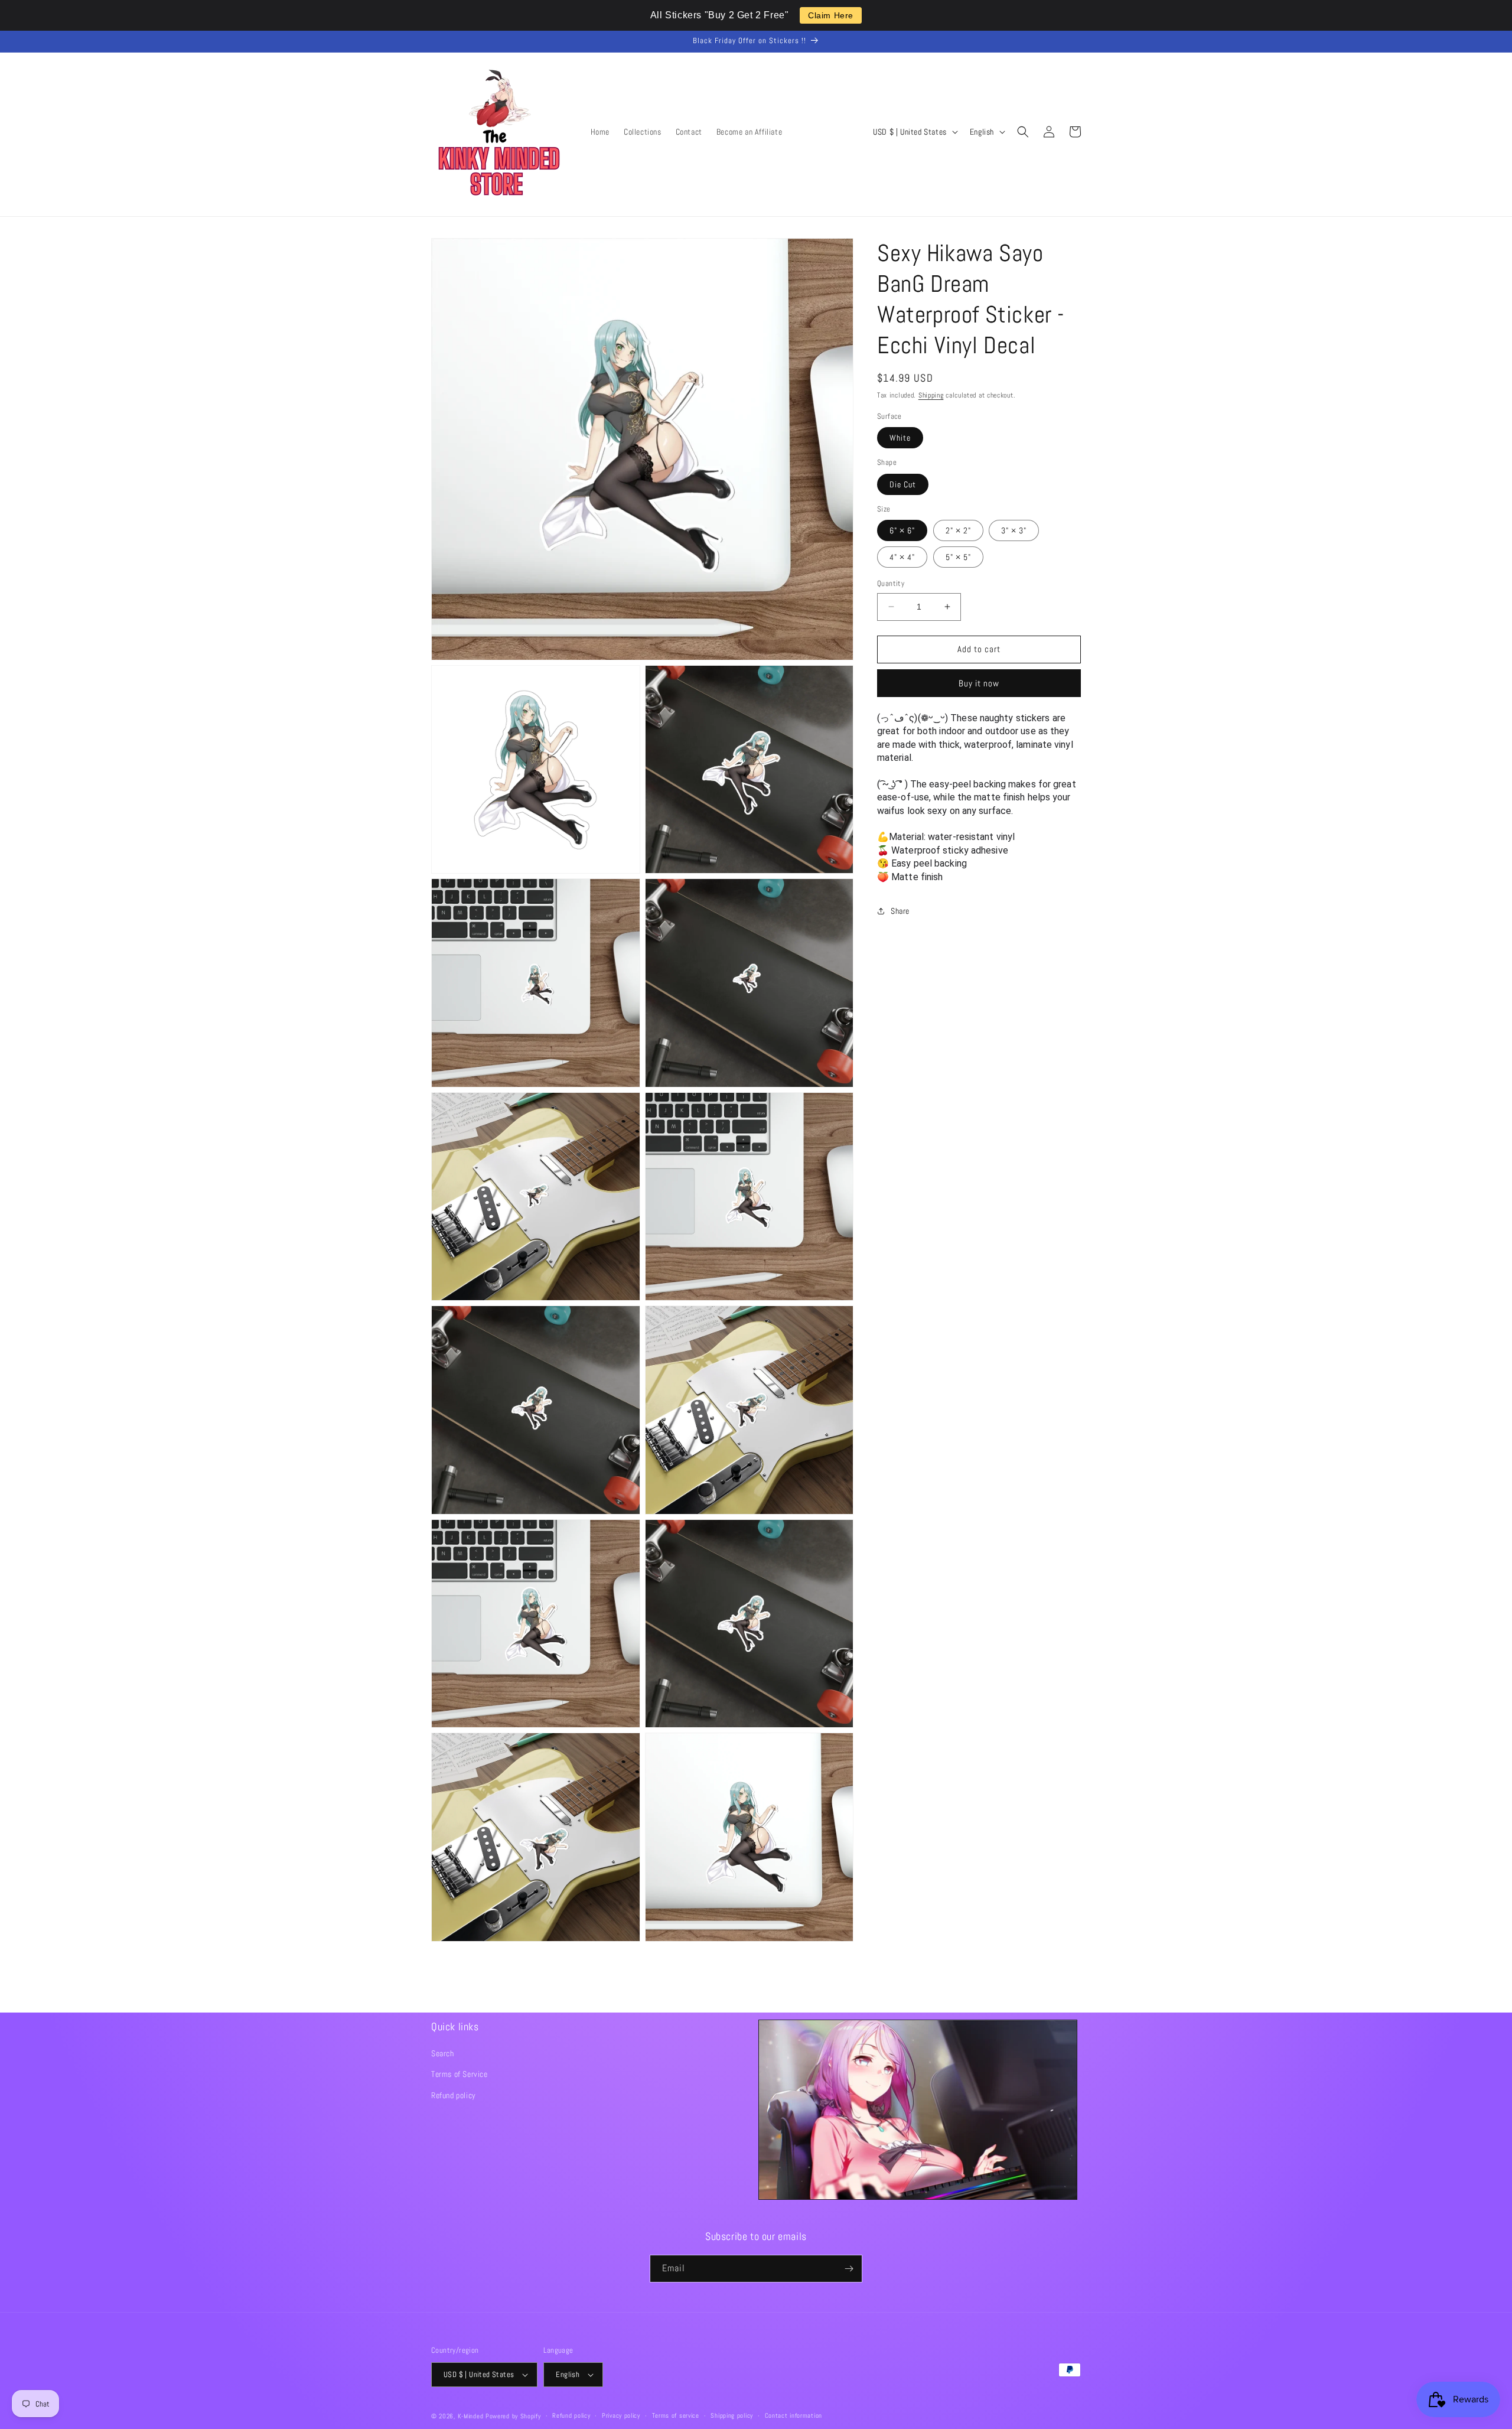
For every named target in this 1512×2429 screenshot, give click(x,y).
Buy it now (979, 683)
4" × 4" (902, 557)
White (900, 438)
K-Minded (471, 2416)
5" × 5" (958, 557)
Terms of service (676, 2415)
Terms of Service (460, 2074)
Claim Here (831, 15)
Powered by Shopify (513, 2416)
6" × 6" (902, 530)
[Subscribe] (849, 2269)
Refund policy (454, 2095)
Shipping (931, 395)
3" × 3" (1014, 530)
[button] (1023, 132)
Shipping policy (732, 2415)
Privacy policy (621, 2415)
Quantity (891, 583)
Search (443, 2053)
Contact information (794, 2415)
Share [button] (900, 911)
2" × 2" (958, 530)
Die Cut (903, 484)
